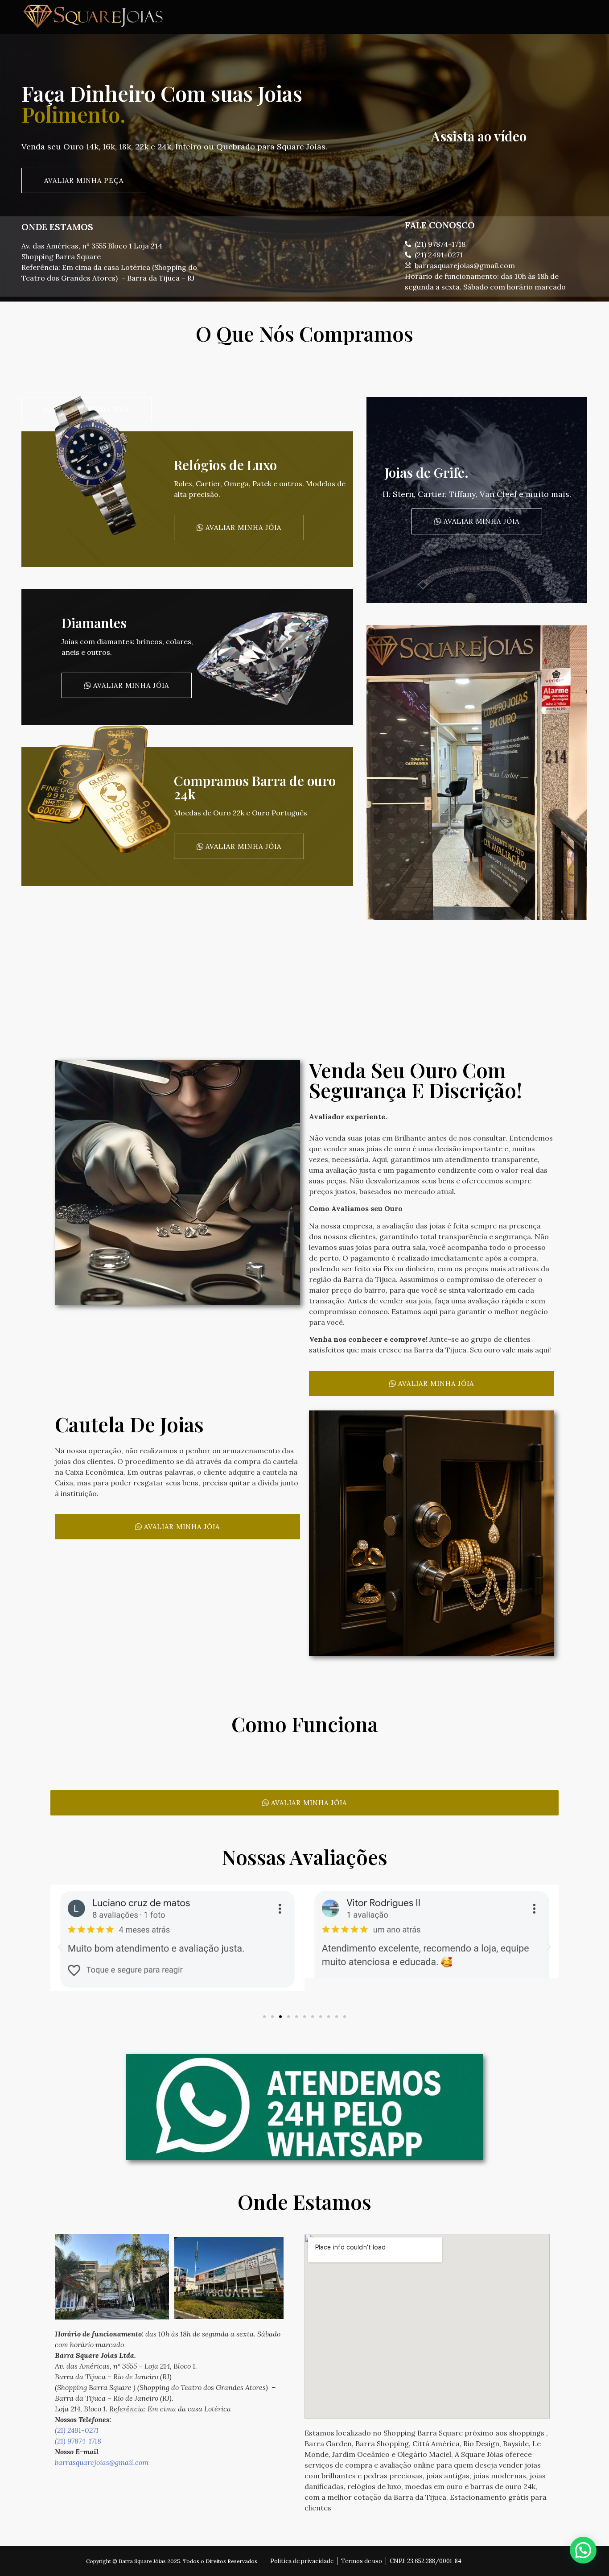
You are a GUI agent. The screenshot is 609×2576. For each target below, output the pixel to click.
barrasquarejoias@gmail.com (102, 2462)
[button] (60, 1947)
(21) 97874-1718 (78, 2441)
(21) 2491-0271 (77, 2430)
